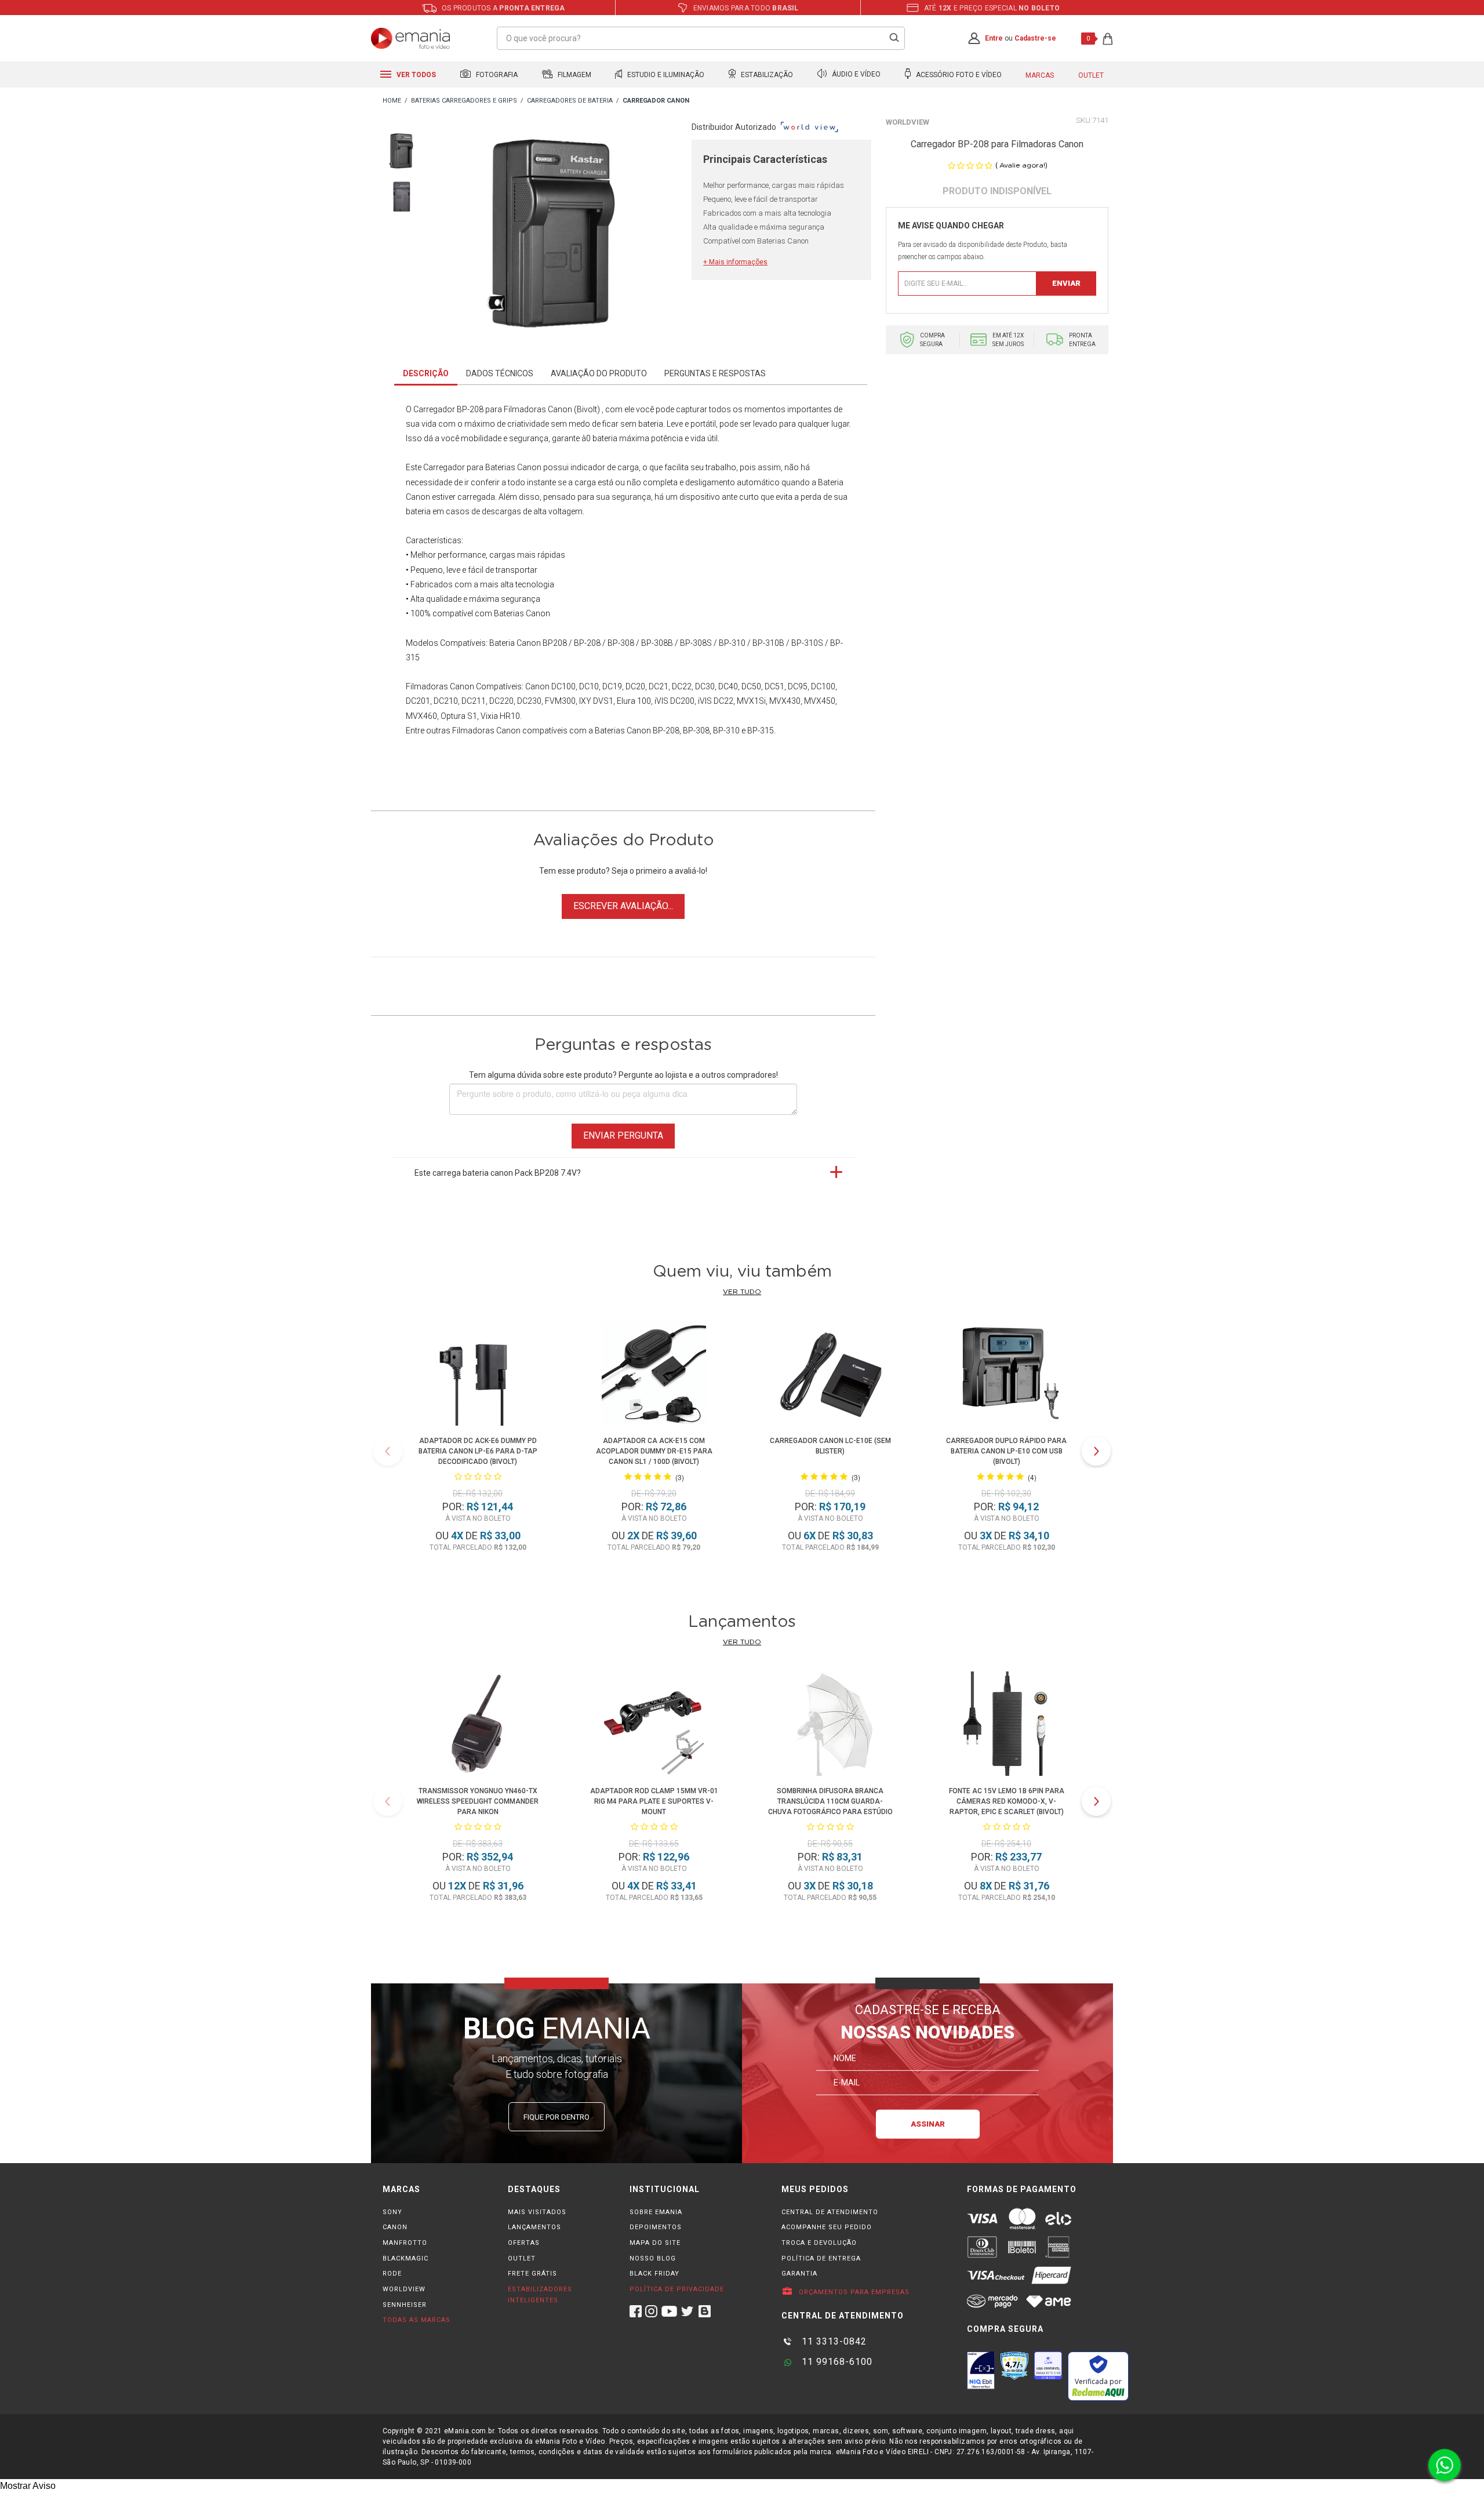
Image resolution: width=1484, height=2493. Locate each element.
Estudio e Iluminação (665, 75)
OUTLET (522, 2258)
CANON (395, 2227)
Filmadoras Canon (440, 686)
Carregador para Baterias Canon (482, 467)
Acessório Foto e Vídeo (958, 75)
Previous (388, 1451)
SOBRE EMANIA (656, 2212)
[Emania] (411, 38)
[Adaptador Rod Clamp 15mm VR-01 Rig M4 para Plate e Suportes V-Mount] (654, 1726)
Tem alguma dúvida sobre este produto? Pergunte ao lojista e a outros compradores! (623, 1075)
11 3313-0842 (833, 2341)
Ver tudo (742, 1292)
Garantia (799, 2274)
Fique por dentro (556, 2117)
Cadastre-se (1035, 38)
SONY (392, 2212)
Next (1096, 1451)
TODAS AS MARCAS (417, 2320)
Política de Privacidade (677, 2289)
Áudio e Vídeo (855, 75)
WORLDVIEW (404, 2289)
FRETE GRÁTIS (532, 2274)
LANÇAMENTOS (534, 2227)
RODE (392, 2274)
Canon (537, 686)
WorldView (908, 122)
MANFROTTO (405, 2243)
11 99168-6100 (836, 2362)
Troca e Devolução (819, 2243)
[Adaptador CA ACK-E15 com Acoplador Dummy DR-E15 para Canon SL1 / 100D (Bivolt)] (654, 1375)
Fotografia (496, 75)
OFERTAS (524, 2243)
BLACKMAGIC (405, 2258)
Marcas (1040, 75)
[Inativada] (981, 2370)
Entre (994, 38)
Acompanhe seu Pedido (827, 2227)
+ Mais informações (735, 262)
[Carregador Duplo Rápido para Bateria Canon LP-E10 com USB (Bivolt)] (1006, 1375)
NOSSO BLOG (653, 2258)
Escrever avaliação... (623, 906)
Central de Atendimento (830, 2212)
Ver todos (415, 75)
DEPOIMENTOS (656, 2227)
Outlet (1091, 75)
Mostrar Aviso (28, 2486)
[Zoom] (403, 150)
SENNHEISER (405, 2305)
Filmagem (574, 75)
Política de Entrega (821, 2258)
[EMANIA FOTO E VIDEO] (392, 101)
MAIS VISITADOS (537, 2212)
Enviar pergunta (623, 1135)
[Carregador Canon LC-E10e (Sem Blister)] (830, 1375)
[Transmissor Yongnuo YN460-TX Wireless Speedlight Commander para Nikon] (478, 1726)
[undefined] (557, 236)
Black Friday (654, 2274)
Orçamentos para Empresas (853, 2292)
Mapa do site (655, 2243)
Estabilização (766, 75)
